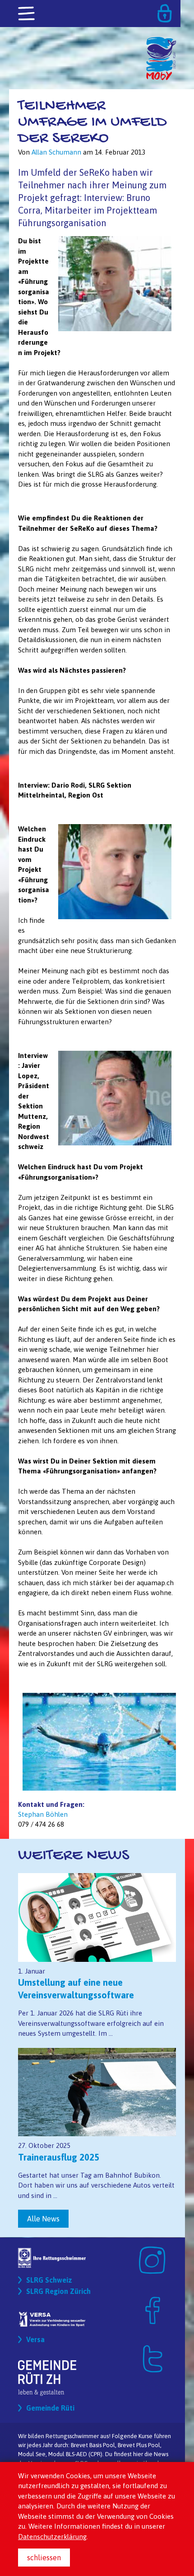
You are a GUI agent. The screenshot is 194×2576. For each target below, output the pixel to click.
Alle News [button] (43, 2219)
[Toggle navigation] (27, 14)
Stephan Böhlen (43, 1814)
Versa (35, 2339)
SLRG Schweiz (49, 2280)
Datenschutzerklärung (52, 2537)
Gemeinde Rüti (50, 2408)
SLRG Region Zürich (58, 2291)
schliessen (44, 2558)
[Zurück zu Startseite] (161, 41)
